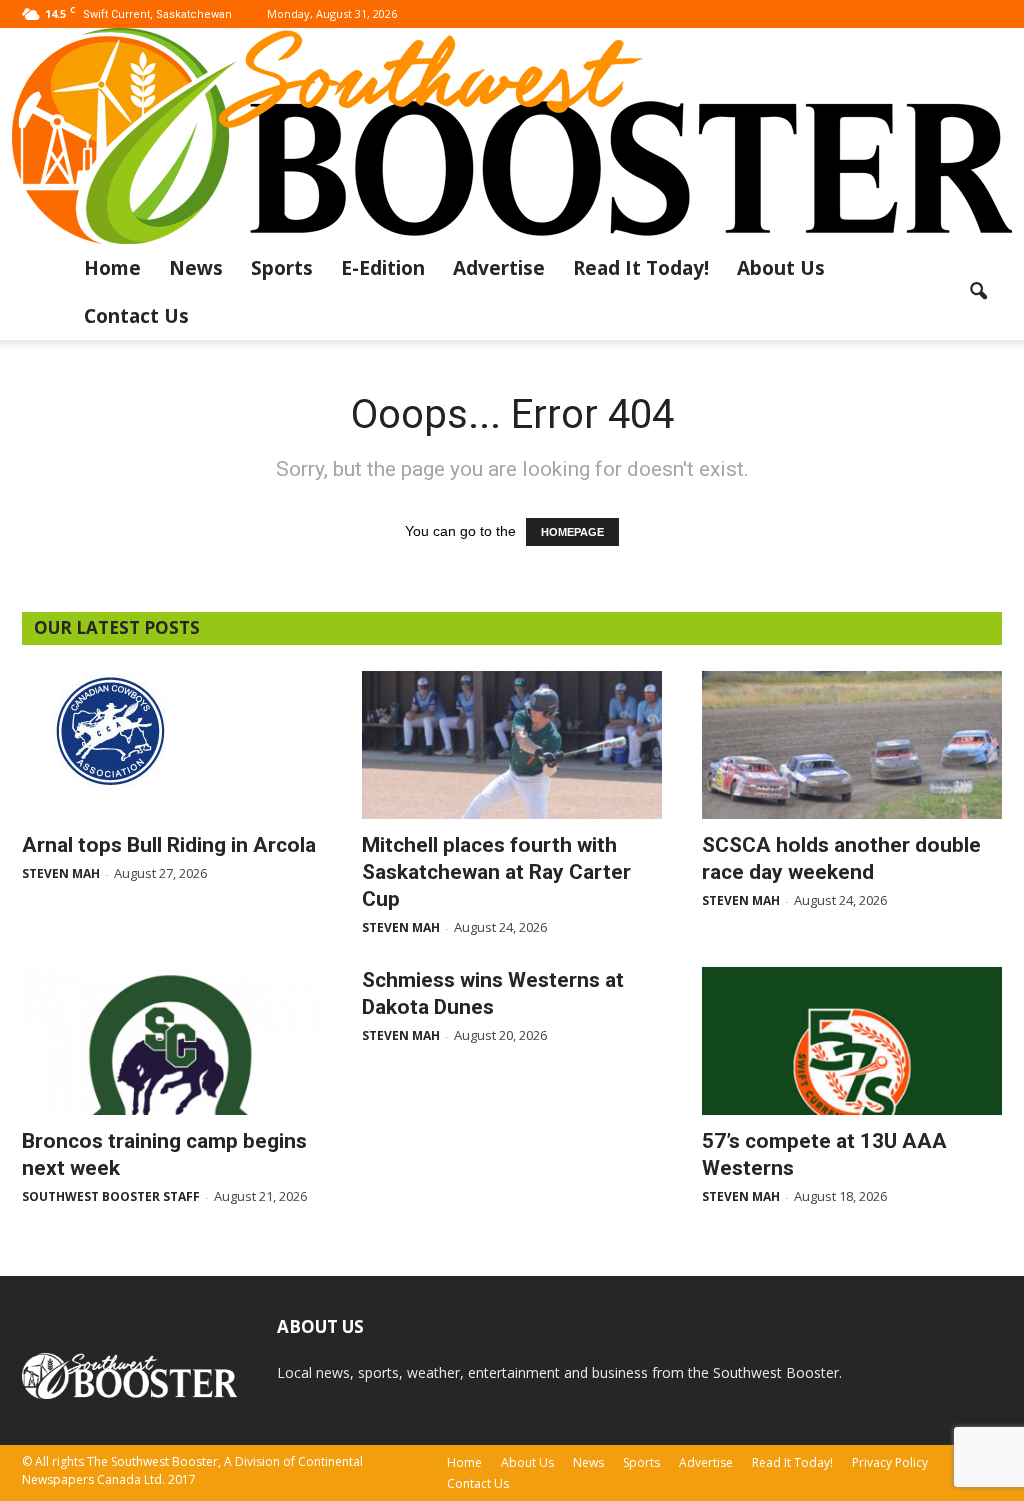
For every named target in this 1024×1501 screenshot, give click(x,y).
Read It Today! (641, 268)
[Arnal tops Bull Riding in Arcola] (172, 730)
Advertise (499, 268)
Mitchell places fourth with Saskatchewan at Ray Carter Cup (496, 872)
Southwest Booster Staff (111, 1196)
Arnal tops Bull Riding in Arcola (169, 845)
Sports (282, 268)
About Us (781, 268)
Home (112, 268)
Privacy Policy (890, 1462)
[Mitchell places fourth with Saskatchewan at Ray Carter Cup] (512, 745)
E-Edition (383, 268)
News (196, 268)
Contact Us (136, 316)
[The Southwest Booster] (512, 136)
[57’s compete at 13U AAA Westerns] (852, 1041)
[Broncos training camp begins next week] (172, 1041)
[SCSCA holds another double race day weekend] (852, 745)
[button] (978, 292)
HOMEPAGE (572, 532)
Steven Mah (61, 873)
